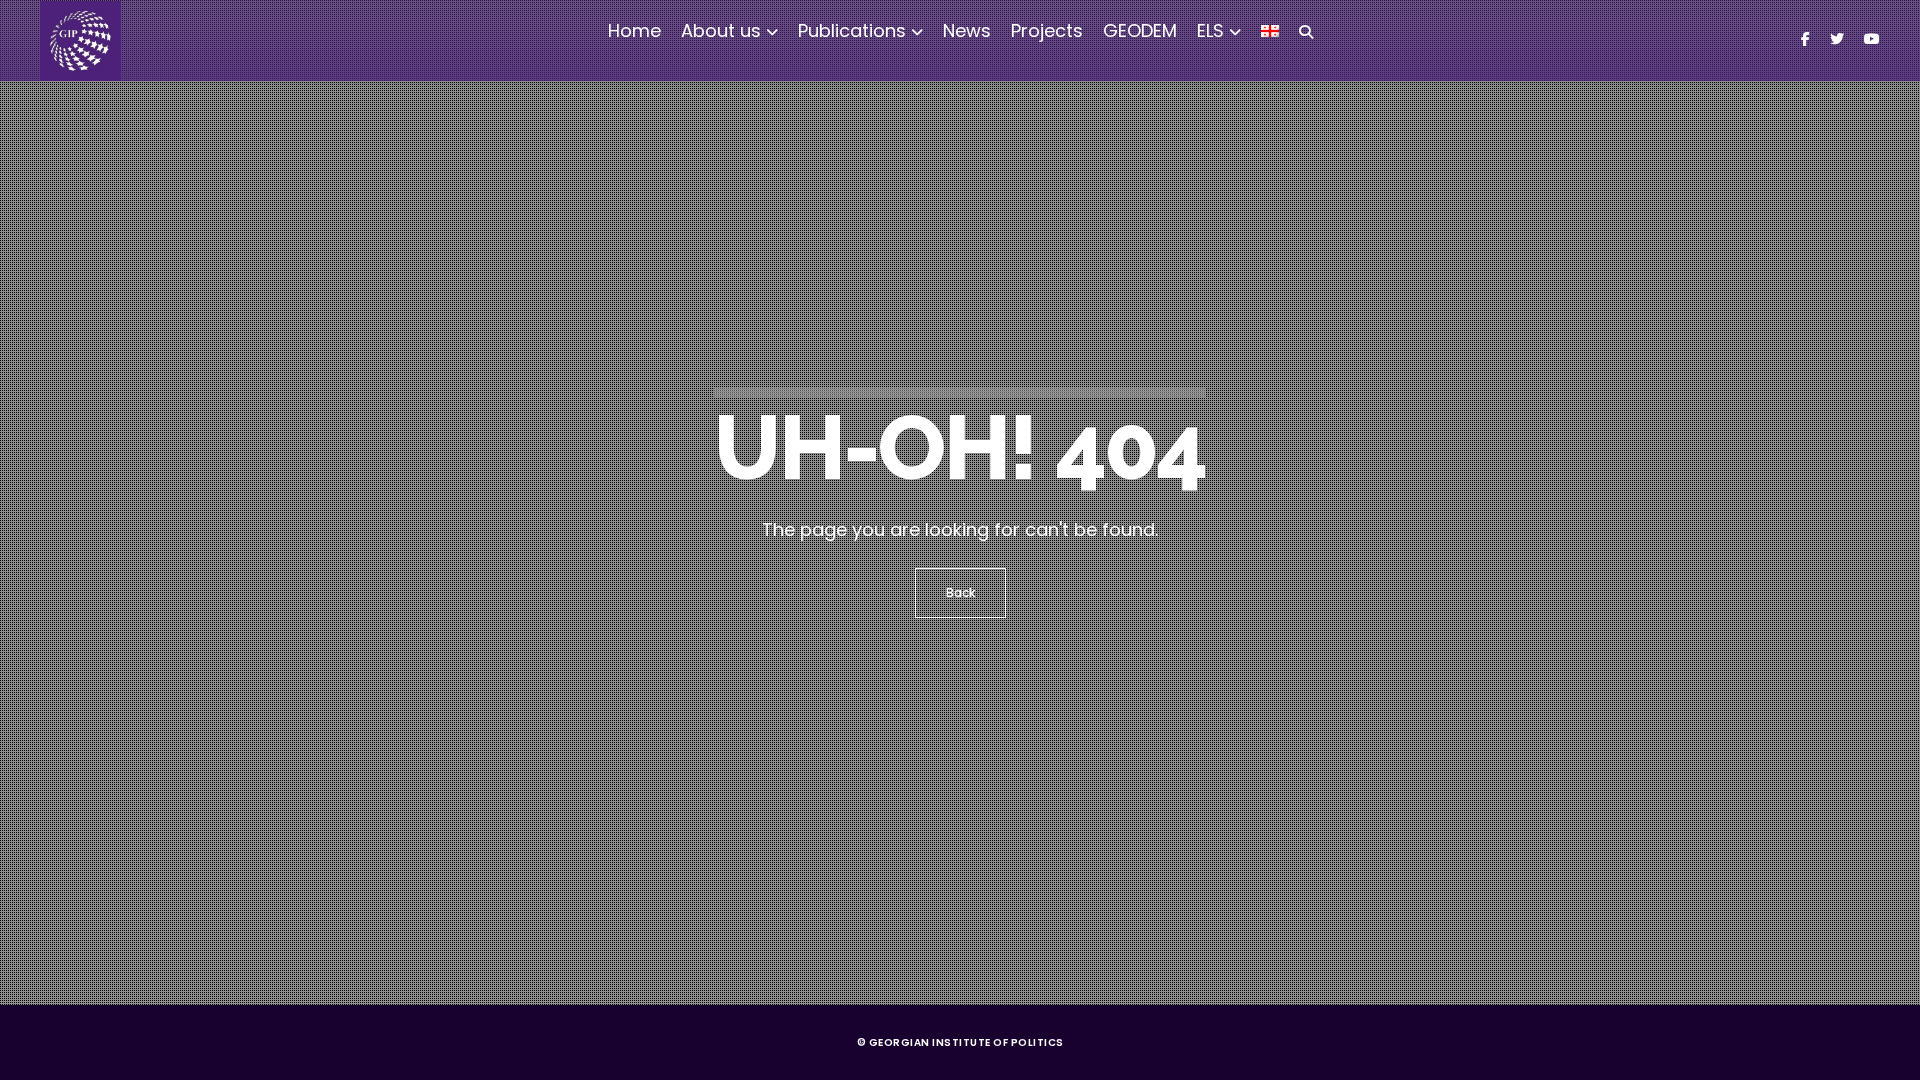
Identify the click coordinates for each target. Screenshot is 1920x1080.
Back (960, 592)
